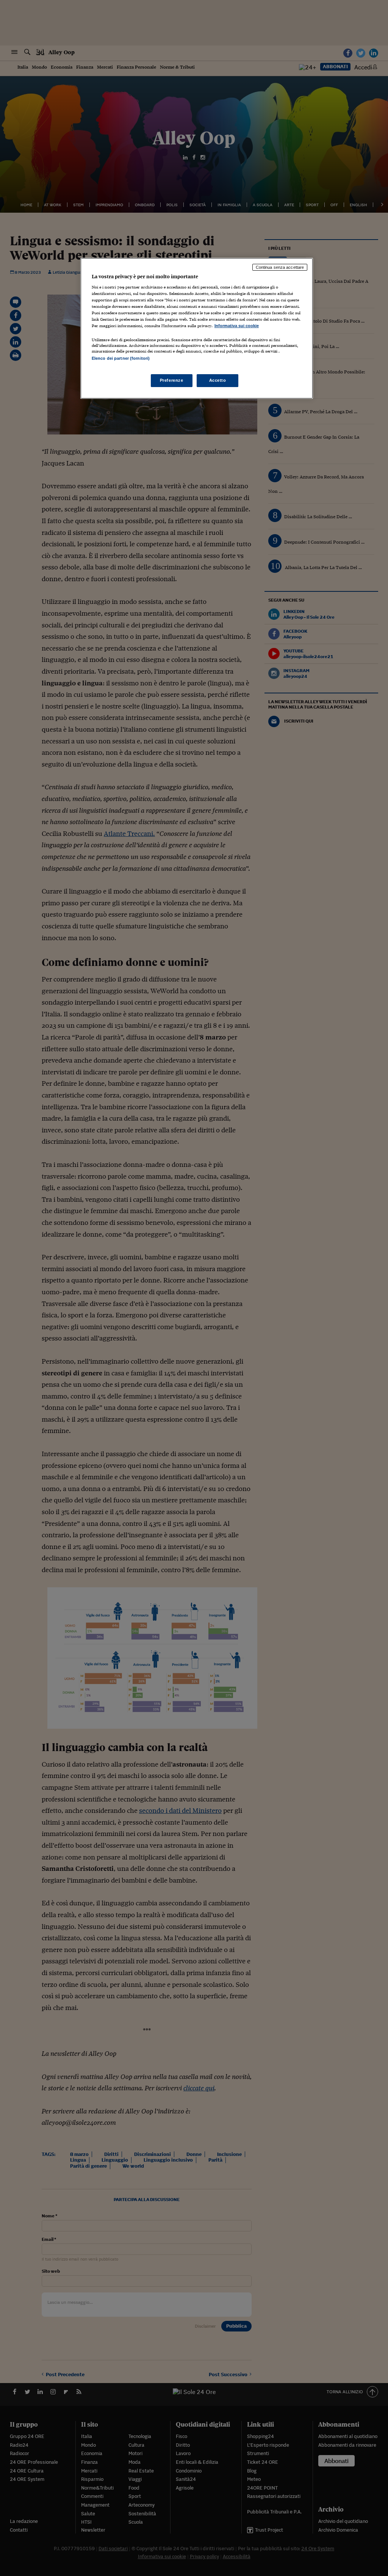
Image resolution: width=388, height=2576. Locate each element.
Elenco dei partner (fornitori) (121, 358)
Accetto (218, 380)
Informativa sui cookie (237, 326)
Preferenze (172, 380)
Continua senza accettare (280, 267)
